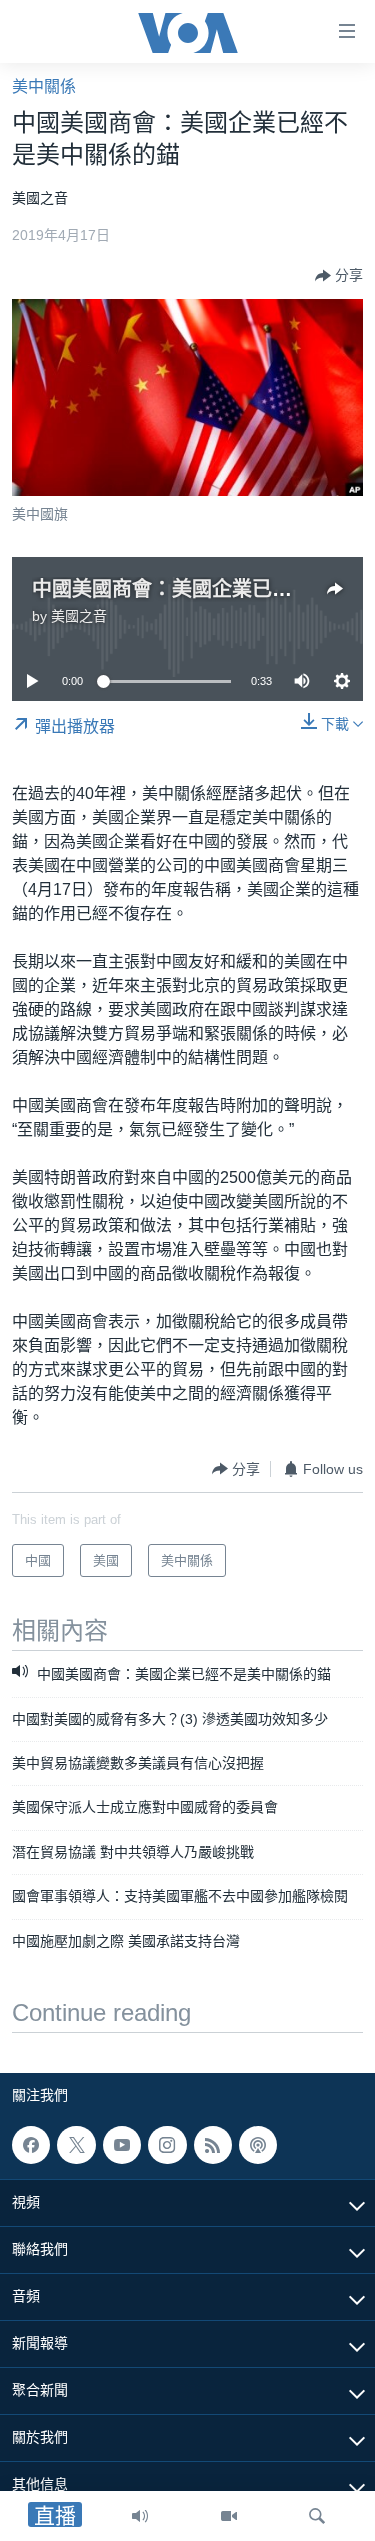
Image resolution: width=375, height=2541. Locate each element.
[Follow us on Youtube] (122, 2145)
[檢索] (317, 2516)
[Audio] (140, 2516)
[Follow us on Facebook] (31, 2145)
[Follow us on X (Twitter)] (76, 2145)
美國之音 (79, 616)
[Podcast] (258, 2145)
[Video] (229, 2516)
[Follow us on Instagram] (167, 2145)
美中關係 (44, 86)
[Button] (339, 276)
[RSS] (213, 2145)
